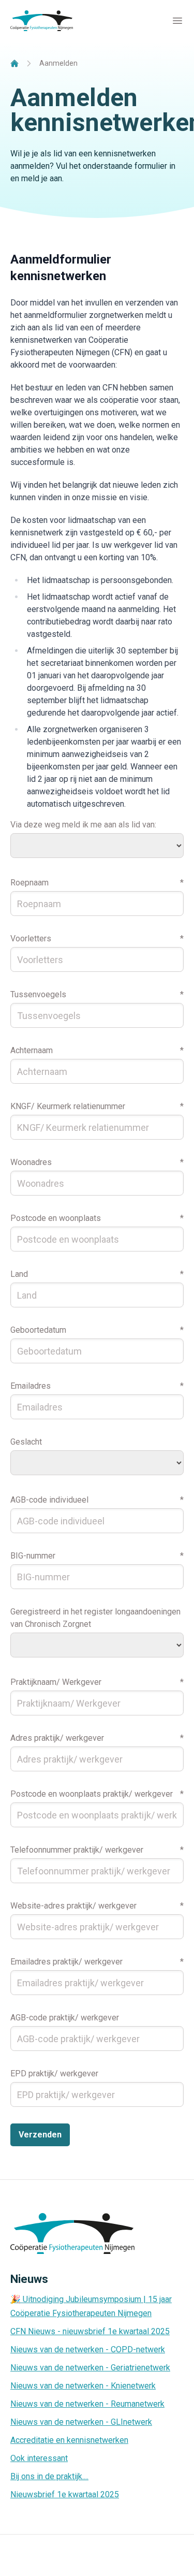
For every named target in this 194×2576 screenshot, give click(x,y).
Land (19, 1274)
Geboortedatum (38, 1330)
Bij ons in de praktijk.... (49, 2476)
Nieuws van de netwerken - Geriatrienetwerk (90, 2368)
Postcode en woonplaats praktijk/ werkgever (92, 1794)
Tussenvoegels (38, 994)
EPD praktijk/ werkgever (54, 2073)
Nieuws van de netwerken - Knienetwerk (83, 2386)
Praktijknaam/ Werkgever (56, 1682)
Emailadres (31, 1386)
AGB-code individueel (49, 1500)
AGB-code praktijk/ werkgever (65, 2018)
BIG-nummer (33, 1556)
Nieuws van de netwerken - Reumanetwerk (87, 2404)
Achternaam (32, 1050)
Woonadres (31, 1162)
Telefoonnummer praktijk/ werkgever (77, 1850)
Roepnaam (29, 883)
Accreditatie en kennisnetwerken (69, 2440)
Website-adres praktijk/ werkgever (73, 1906)
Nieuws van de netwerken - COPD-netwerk (88, 2349)
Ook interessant (39, 2458)
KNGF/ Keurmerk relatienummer (68, 1106)
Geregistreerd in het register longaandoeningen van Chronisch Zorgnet (95, 1618)
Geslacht (26, 1442)
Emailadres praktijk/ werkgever (66, 1962)
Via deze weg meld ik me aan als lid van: (83, 825)
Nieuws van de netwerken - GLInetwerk (81, 2422)
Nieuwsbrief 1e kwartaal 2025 (65, 2494)
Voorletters (31, 938)
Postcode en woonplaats (56, 1218)
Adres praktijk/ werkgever (57, 1738)
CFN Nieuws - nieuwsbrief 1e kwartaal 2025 (90, 2331)
